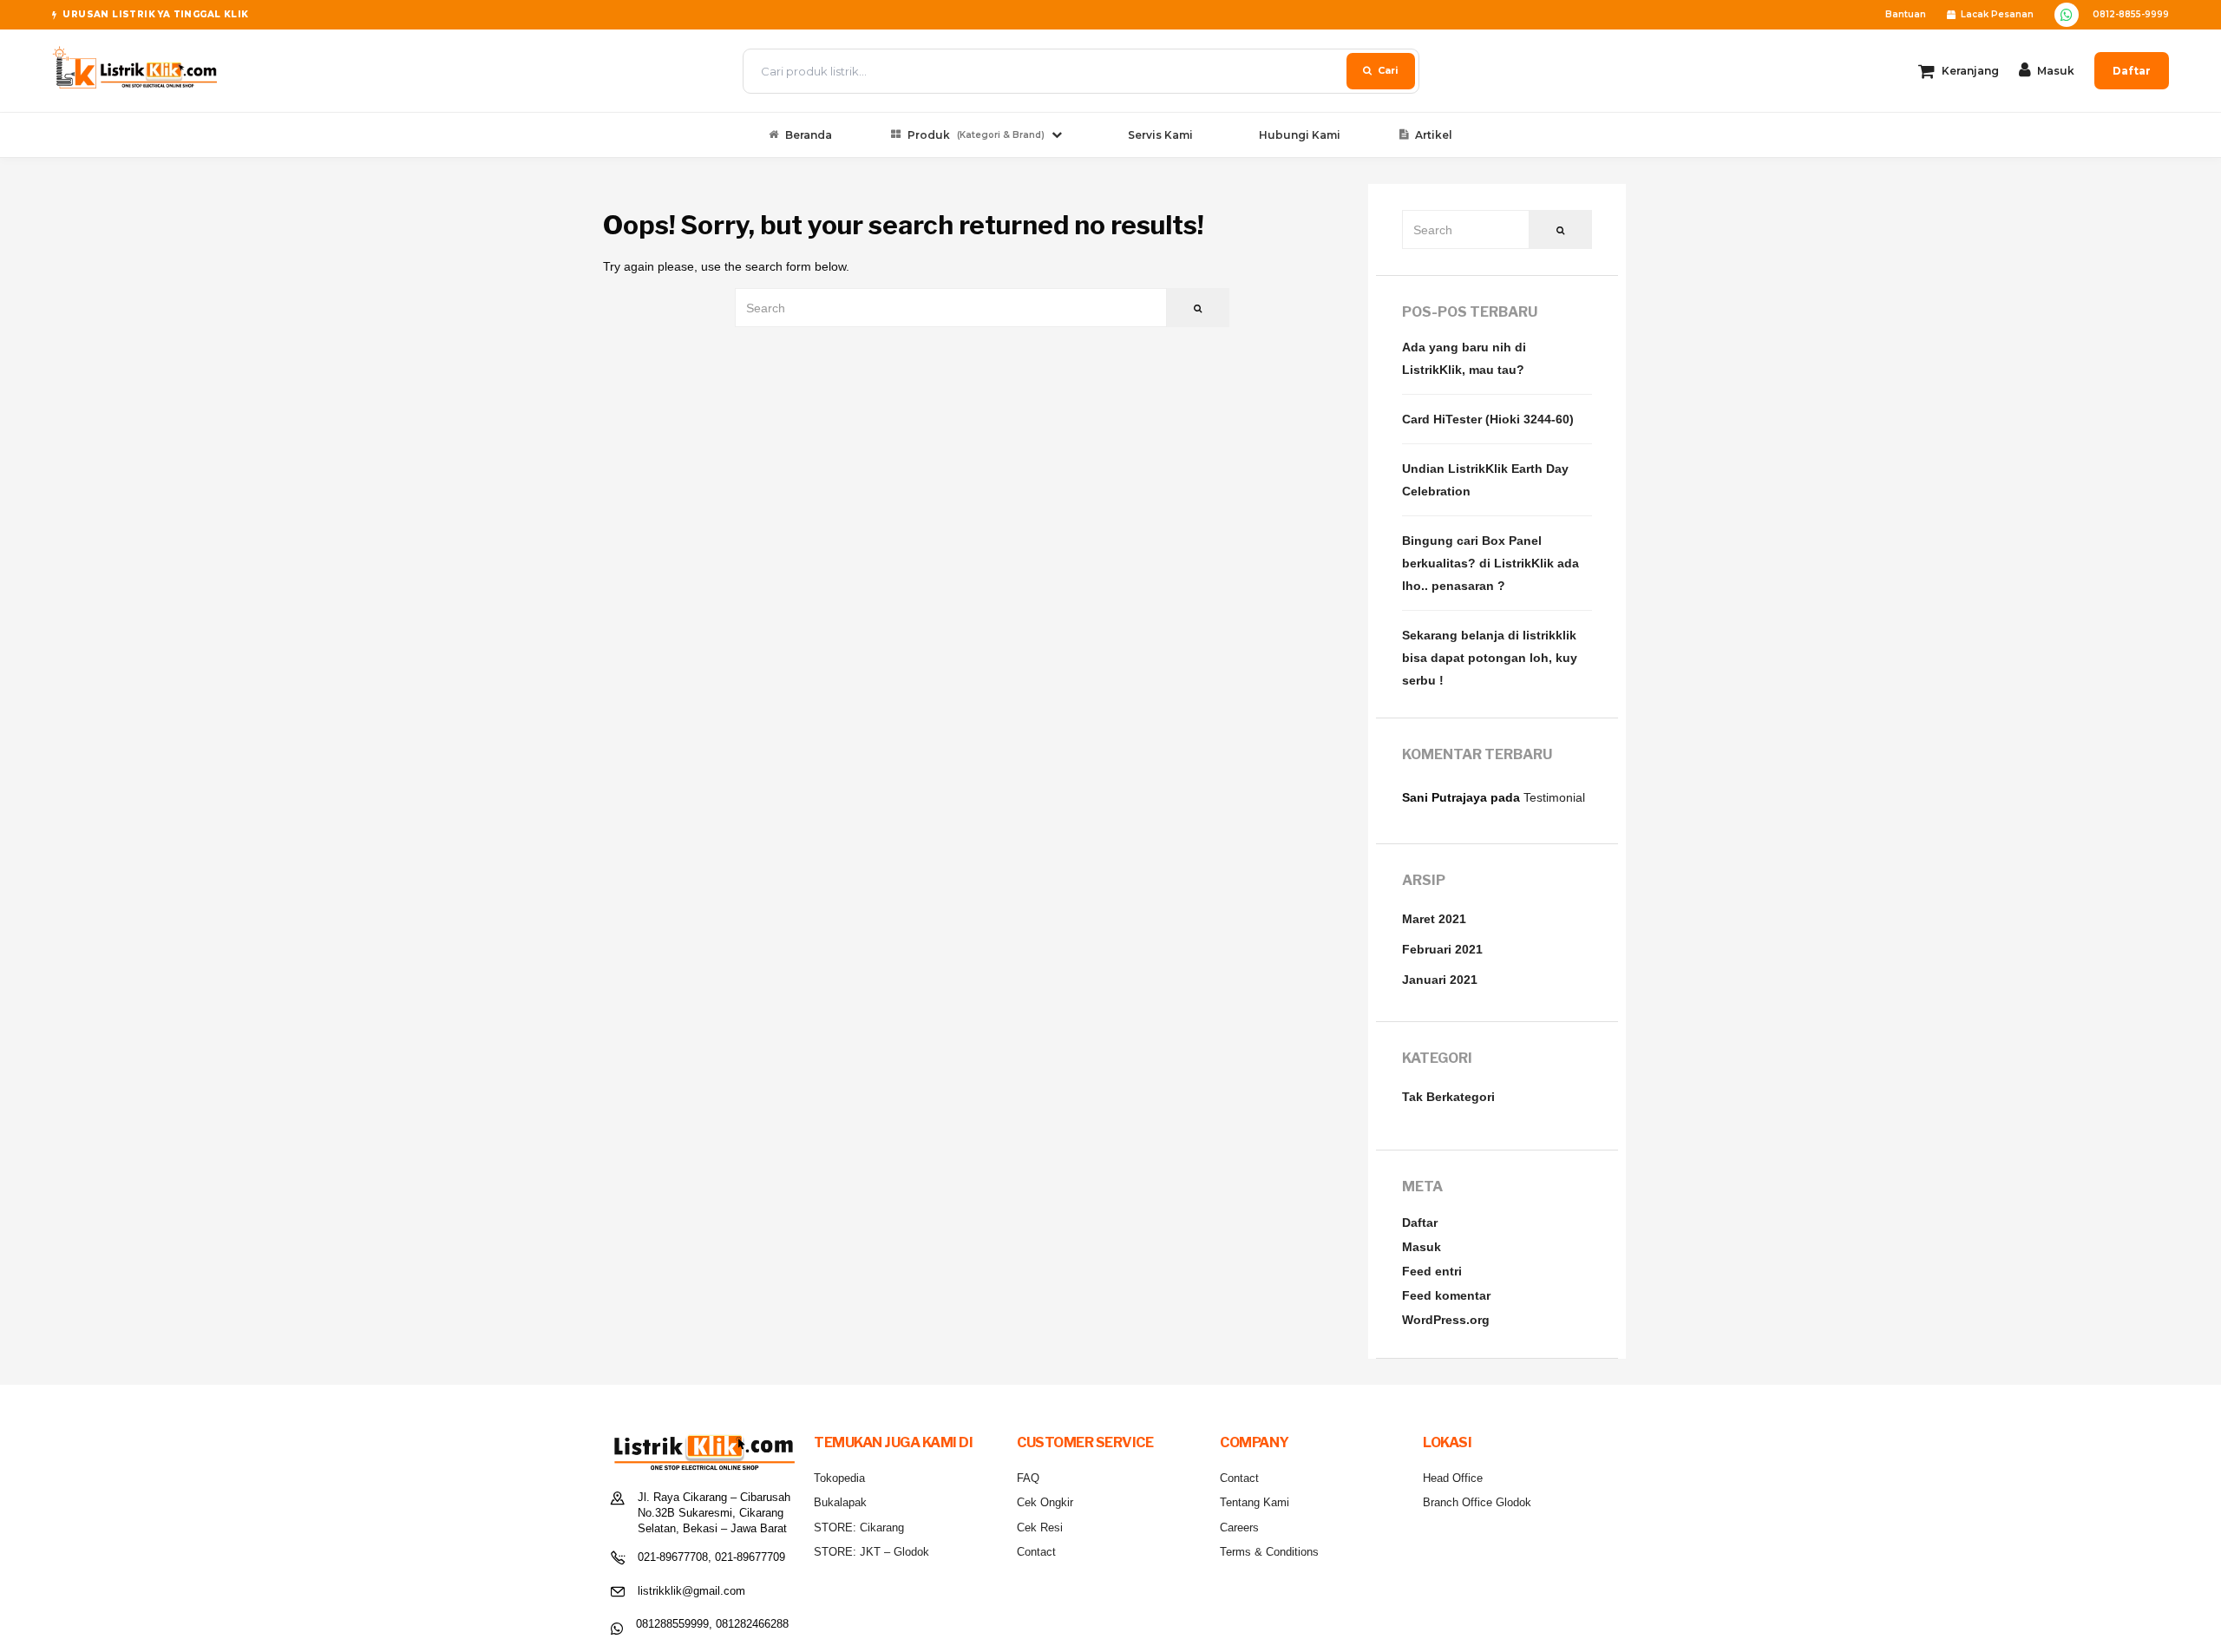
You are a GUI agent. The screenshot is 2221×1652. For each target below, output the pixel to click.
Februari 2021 (1442, 949)
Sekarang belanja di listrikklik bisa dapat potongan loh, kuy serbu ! (1490, 658)
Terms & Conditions (1269, 1552)
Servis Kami (1160, 135)
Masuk (1422, 1247)
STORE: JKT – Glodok (871, 1552)
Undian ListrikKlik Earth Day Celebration (1485, 480)
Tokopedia (839, 1478)
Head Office (1453, 1478)
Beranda (809, 135)
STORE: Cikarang (859, 1527)
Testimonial (1554, 797)
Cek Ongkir (1045, 1502)
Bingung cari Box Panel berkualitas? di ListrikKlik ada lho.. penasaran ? (1490, 563)
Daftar (2132, 71)
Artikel (1434, 135)
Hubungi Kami (1300, 135)
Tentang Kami (1255, 1502)
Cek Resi (1040, 1527)
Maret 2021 (1434, 919)
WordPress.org (1446, 1320)
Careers (1239, 1527)
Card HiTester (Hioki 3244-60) (1488, 419)
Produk (976, 135)
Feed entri (1432, 1271)
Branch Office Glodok (1477, 1502)
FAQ (1028, 1478)
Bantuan (1906, 14)
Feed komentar (1446, 1295)
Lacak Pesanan (1997, 14)
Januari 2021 (1440, 980)
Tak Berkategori (1448, 1097)
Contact (1036, 1552)
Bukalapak (840, 1502)
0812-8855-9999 (2131, 14)
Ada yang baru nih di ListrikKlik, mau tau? (1464, 358)
